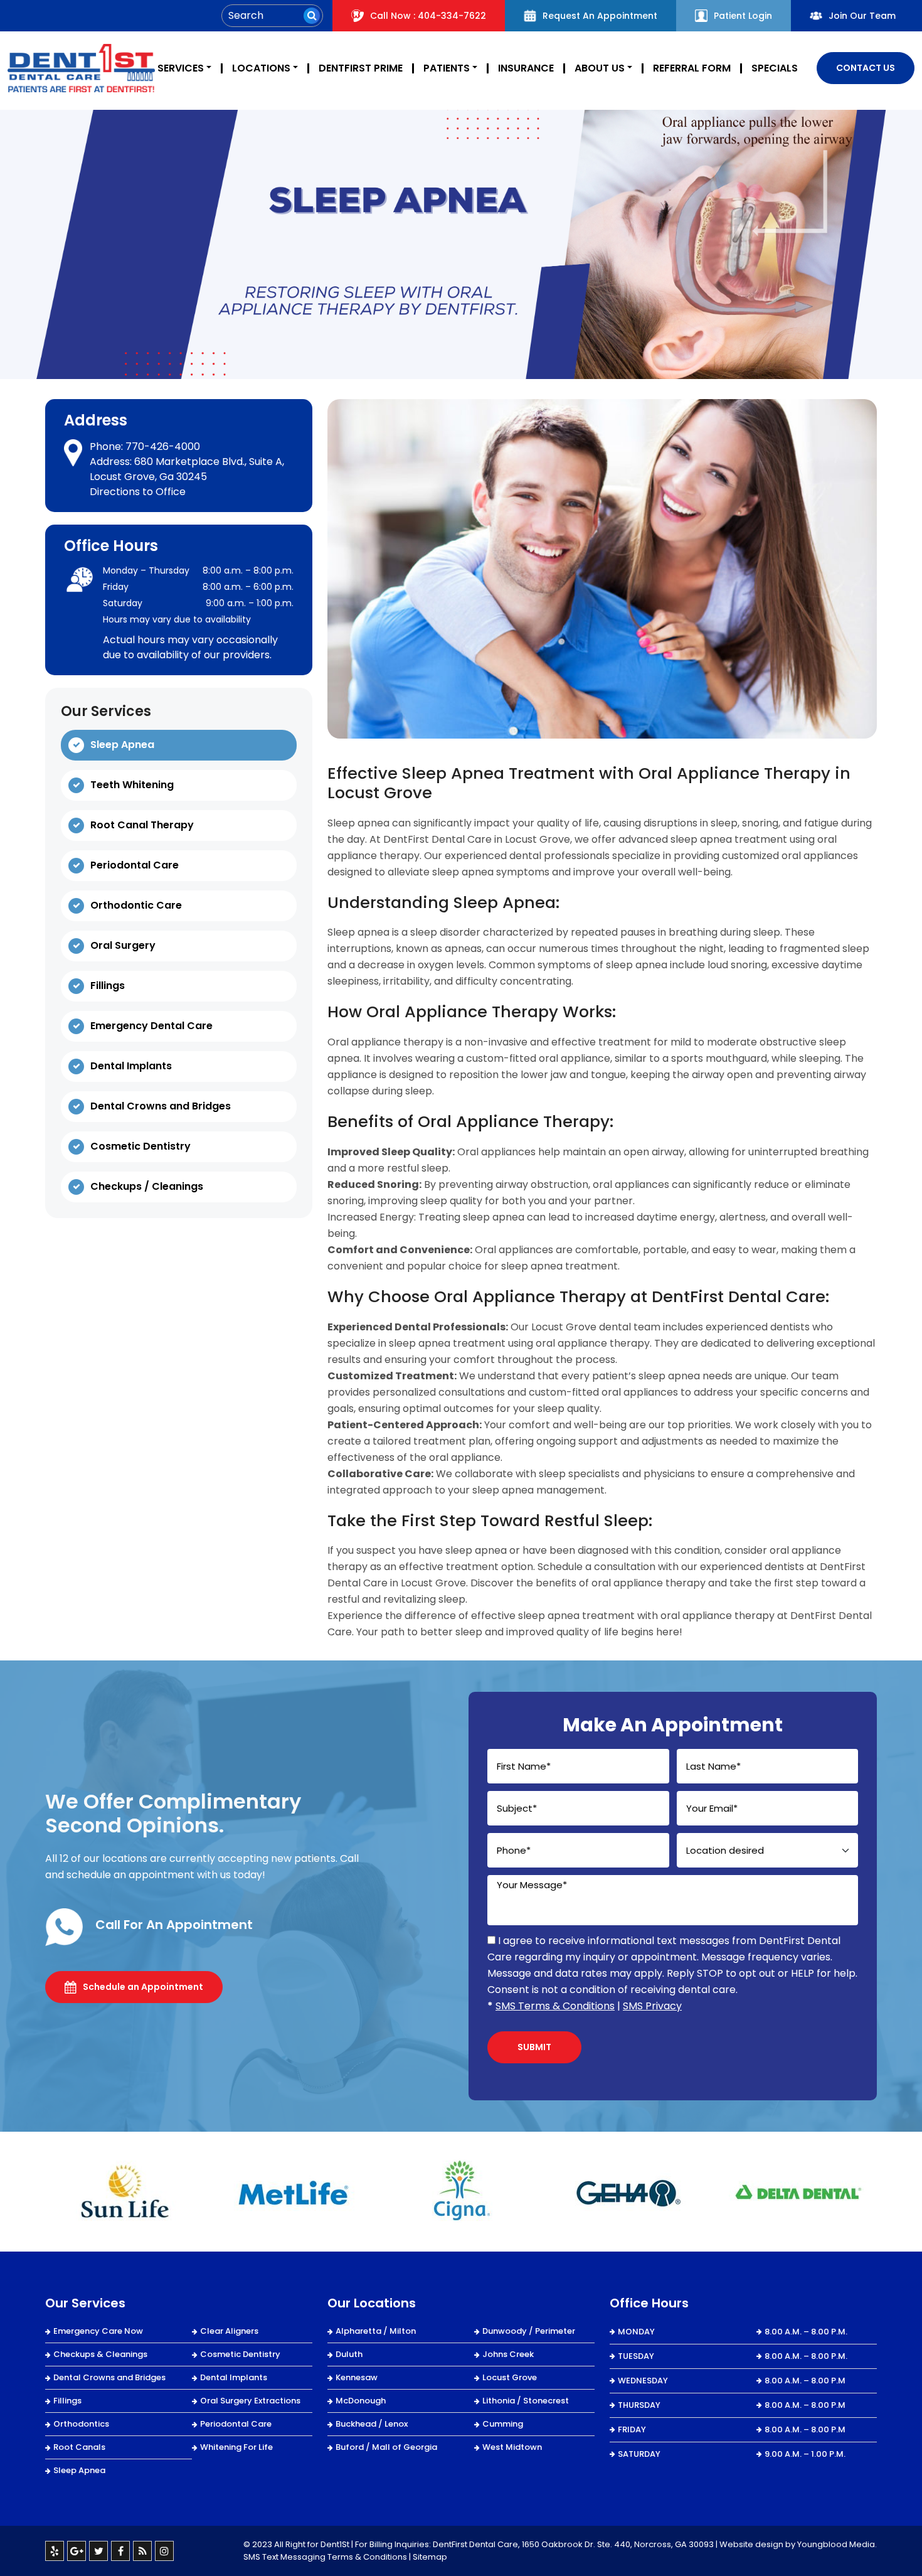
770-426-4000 (163, 446)
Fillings (108, 986)
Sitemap (430, 2557)
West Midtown (512, 2447)
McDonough (361, 2401)
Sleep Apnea (122, 745)
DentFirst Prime (361, 68)
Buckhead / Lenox (372, 2424)
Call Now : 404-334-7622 (428, 16)
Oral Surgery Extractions (250, 2401)
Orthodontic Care (136, 905)
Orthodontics (81, 2424)
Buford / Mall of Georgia (386, 2447)
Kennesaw (357, 2377)
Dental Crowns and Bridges (161, 1106)
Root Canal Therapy (142, 825)
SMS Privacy (652, 2006)
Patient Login (743, 16)
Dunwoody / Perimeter (529, 2331)
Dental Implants (131, 1066)
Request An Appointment (600, 16)
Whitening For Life (236, 2447)
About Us (600, 68)
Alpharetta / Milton (376, 2331)
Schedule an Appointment (143, 1987)
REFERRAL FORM (692, 68)
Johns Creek (508, 2354)
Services (181, 68)
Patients (447, 68)
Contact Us (866, 68)
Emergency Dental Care (151, 1026)
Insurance (526, 68)
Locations (261, 68)
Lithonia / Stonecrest (526, 2401)
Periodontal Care (135, 865)
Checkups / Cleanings (147, 1186)
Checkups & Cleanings (100, 2354)
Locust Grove (510, 2377)
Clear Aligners (229, 2331)
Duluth (349, 2354)
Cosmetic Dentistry (140, 1146)
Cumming (503, 2424)
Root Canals (79, 2447)
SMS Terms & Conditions (555, 2006)
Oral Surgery (123, 945)
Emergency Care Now (98, 2331)
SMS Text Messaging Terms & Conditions (325, 2557)
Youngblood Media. (837, 2544)
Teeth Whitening (132, 785)
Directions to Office (138, 492)
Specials (775, 68)
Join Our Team (862, 16)
